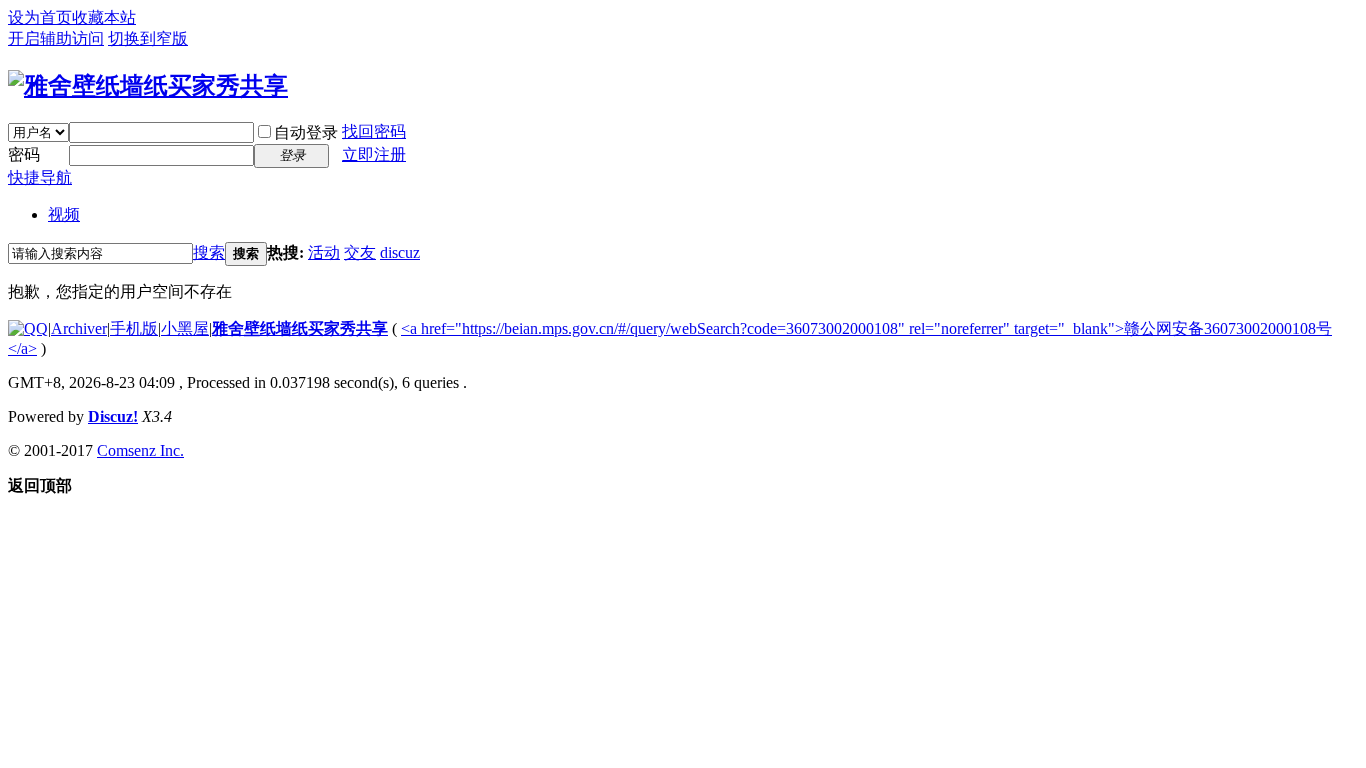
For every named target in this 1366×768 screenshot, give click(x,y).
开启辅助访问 (56, 38)
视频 (64, 214)
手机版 (134, 328)
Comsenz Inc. (140, 450)
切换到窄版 (148, 38)
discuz (400, 252)
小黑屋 (185, 328)
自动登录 (306, 132)
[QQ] (28, 328)
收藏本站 (104, 17)
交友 (360, 252)
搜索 (209, 252)
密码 (24, 154)
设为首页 (40, 17)
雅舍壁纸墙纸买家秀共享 (300, 328)
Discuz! (113, 416)
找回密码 (374, 131)
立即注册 (374, 154)
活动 (324, 252)
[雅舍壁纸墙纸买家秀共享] (148, 86)
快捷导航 (40, 177)
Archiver (79, 328)
